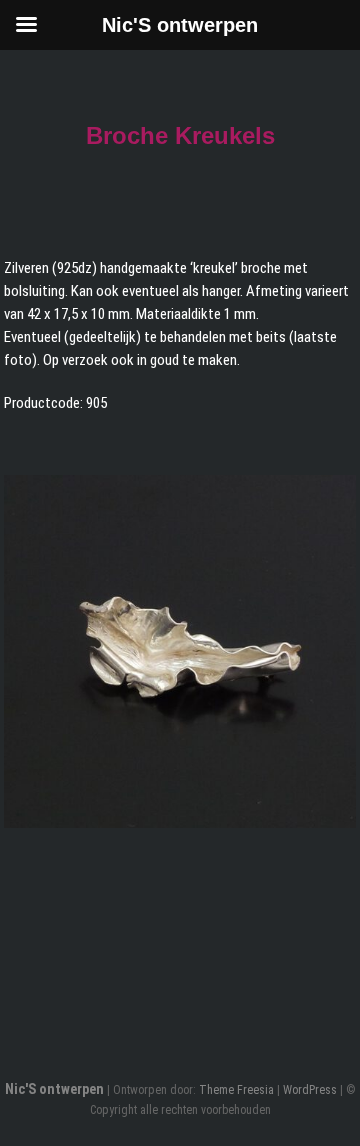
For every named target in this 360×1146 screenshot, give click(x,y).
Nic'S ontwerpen (54, 1089)
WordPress (310, 1090)
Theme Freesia (236, 1090)
